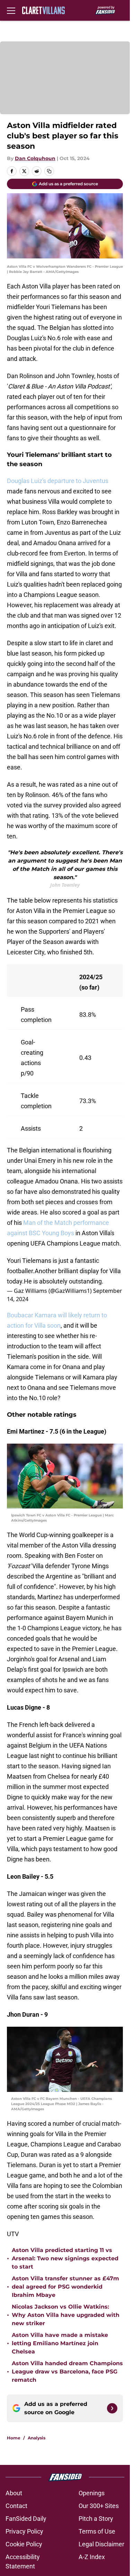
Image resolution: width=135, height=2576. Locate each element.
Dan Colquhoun (35, 158)
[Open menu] (11, 10)
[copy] (49, 171)
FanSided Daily (26, 2519)
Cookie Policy (24, 2544)
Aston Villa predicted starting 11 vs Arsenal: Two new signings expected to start (65, 2258)
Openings (92, 2493)
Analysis (37, 2438)
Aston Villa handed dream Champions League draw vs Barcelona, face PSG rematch (67, 2372)
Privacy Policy (24, 2531)
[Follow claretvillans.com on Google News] (112, 2408)
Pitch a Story (96, 2519)
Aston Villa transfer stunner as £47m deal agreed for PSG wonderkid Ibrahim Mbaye (65, 2287)
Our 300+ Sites (99, 2506)
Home (14, 2438)
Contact (16, 2506)
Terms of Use (97, 2531)
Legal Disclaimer (101, 2544)
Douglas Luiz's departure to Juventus (58, 481)
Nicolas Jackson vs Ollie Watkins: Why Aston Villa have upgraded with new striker (66, 2315)
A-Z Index (92, 2557)
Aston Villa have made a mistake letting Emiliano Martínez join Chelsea (60, 2343)
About (14, 2493)
